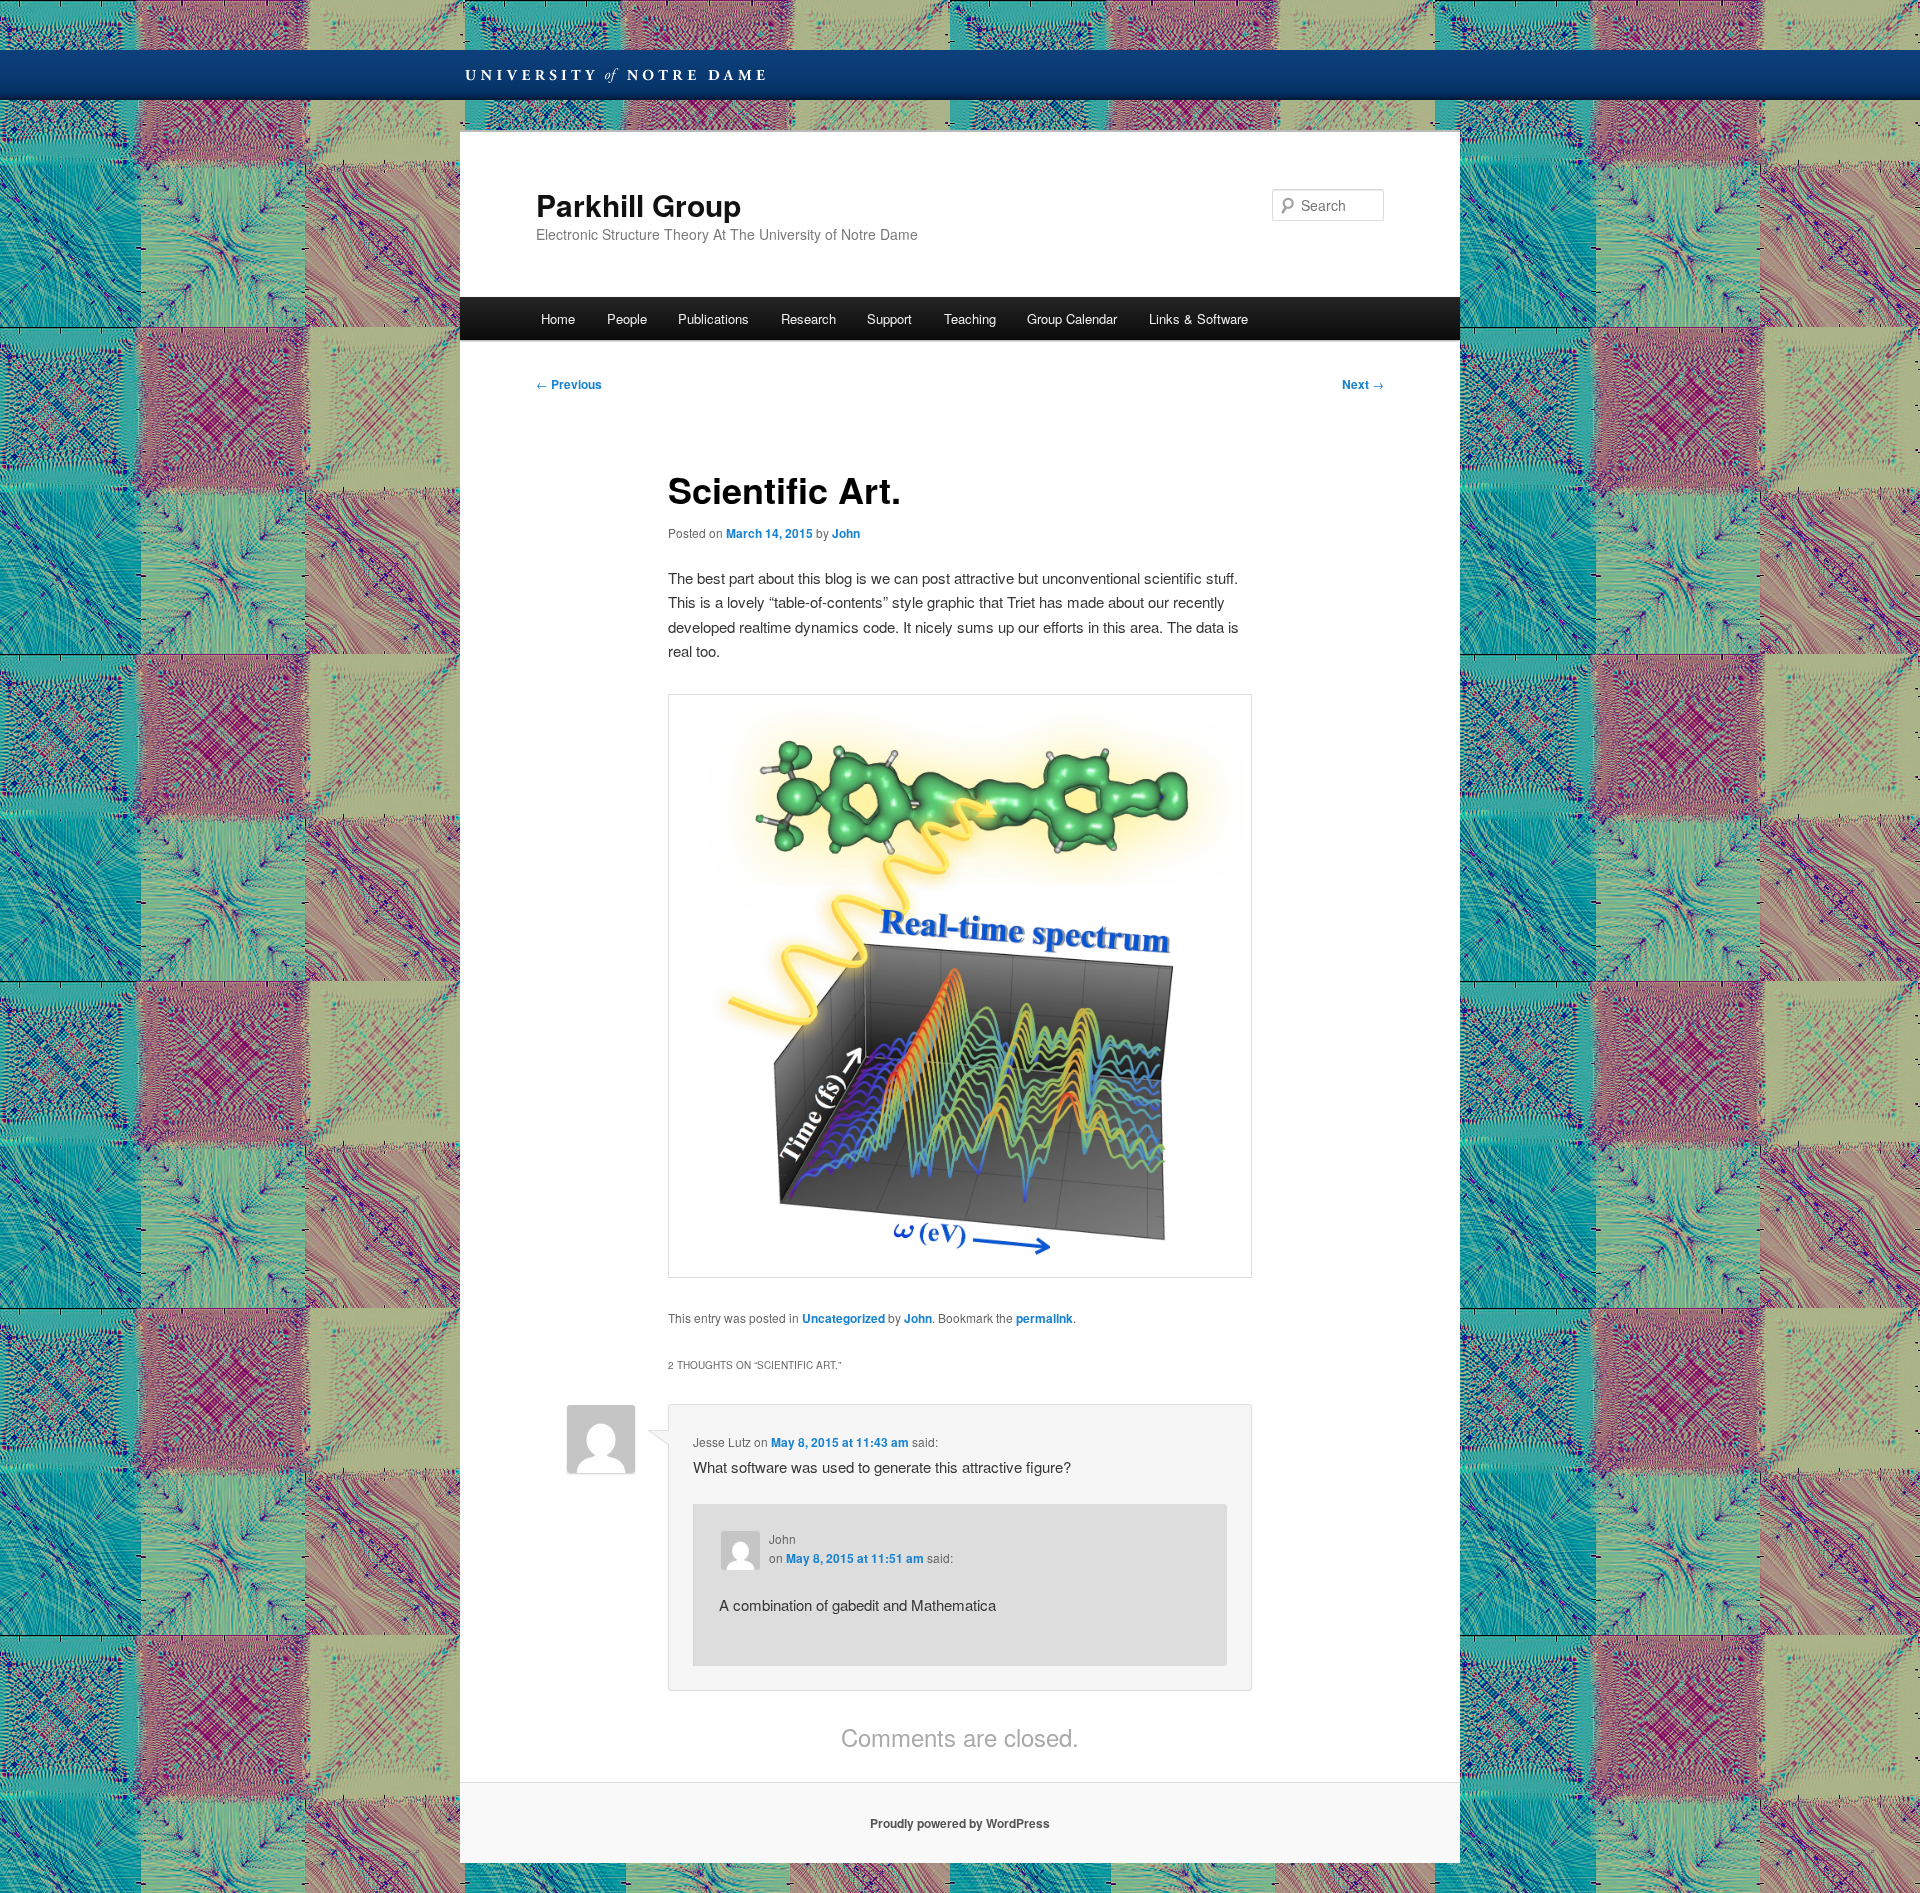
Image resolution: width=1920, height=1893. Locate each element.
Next (1363, 384)
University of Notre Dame (615, 75)
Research (808, 318)
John (846, 533)
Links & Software (1198, 318)
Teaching (970, 318)
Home (558, 318)
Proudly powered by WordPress (960, 1823)
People (627, 318)
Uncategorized (843, 1318)
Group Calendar (1072, 318)
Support (889, 318)
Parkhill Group (638, 204)
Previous (569, 384)
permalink (1044, 1318)
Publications (713, 318)
